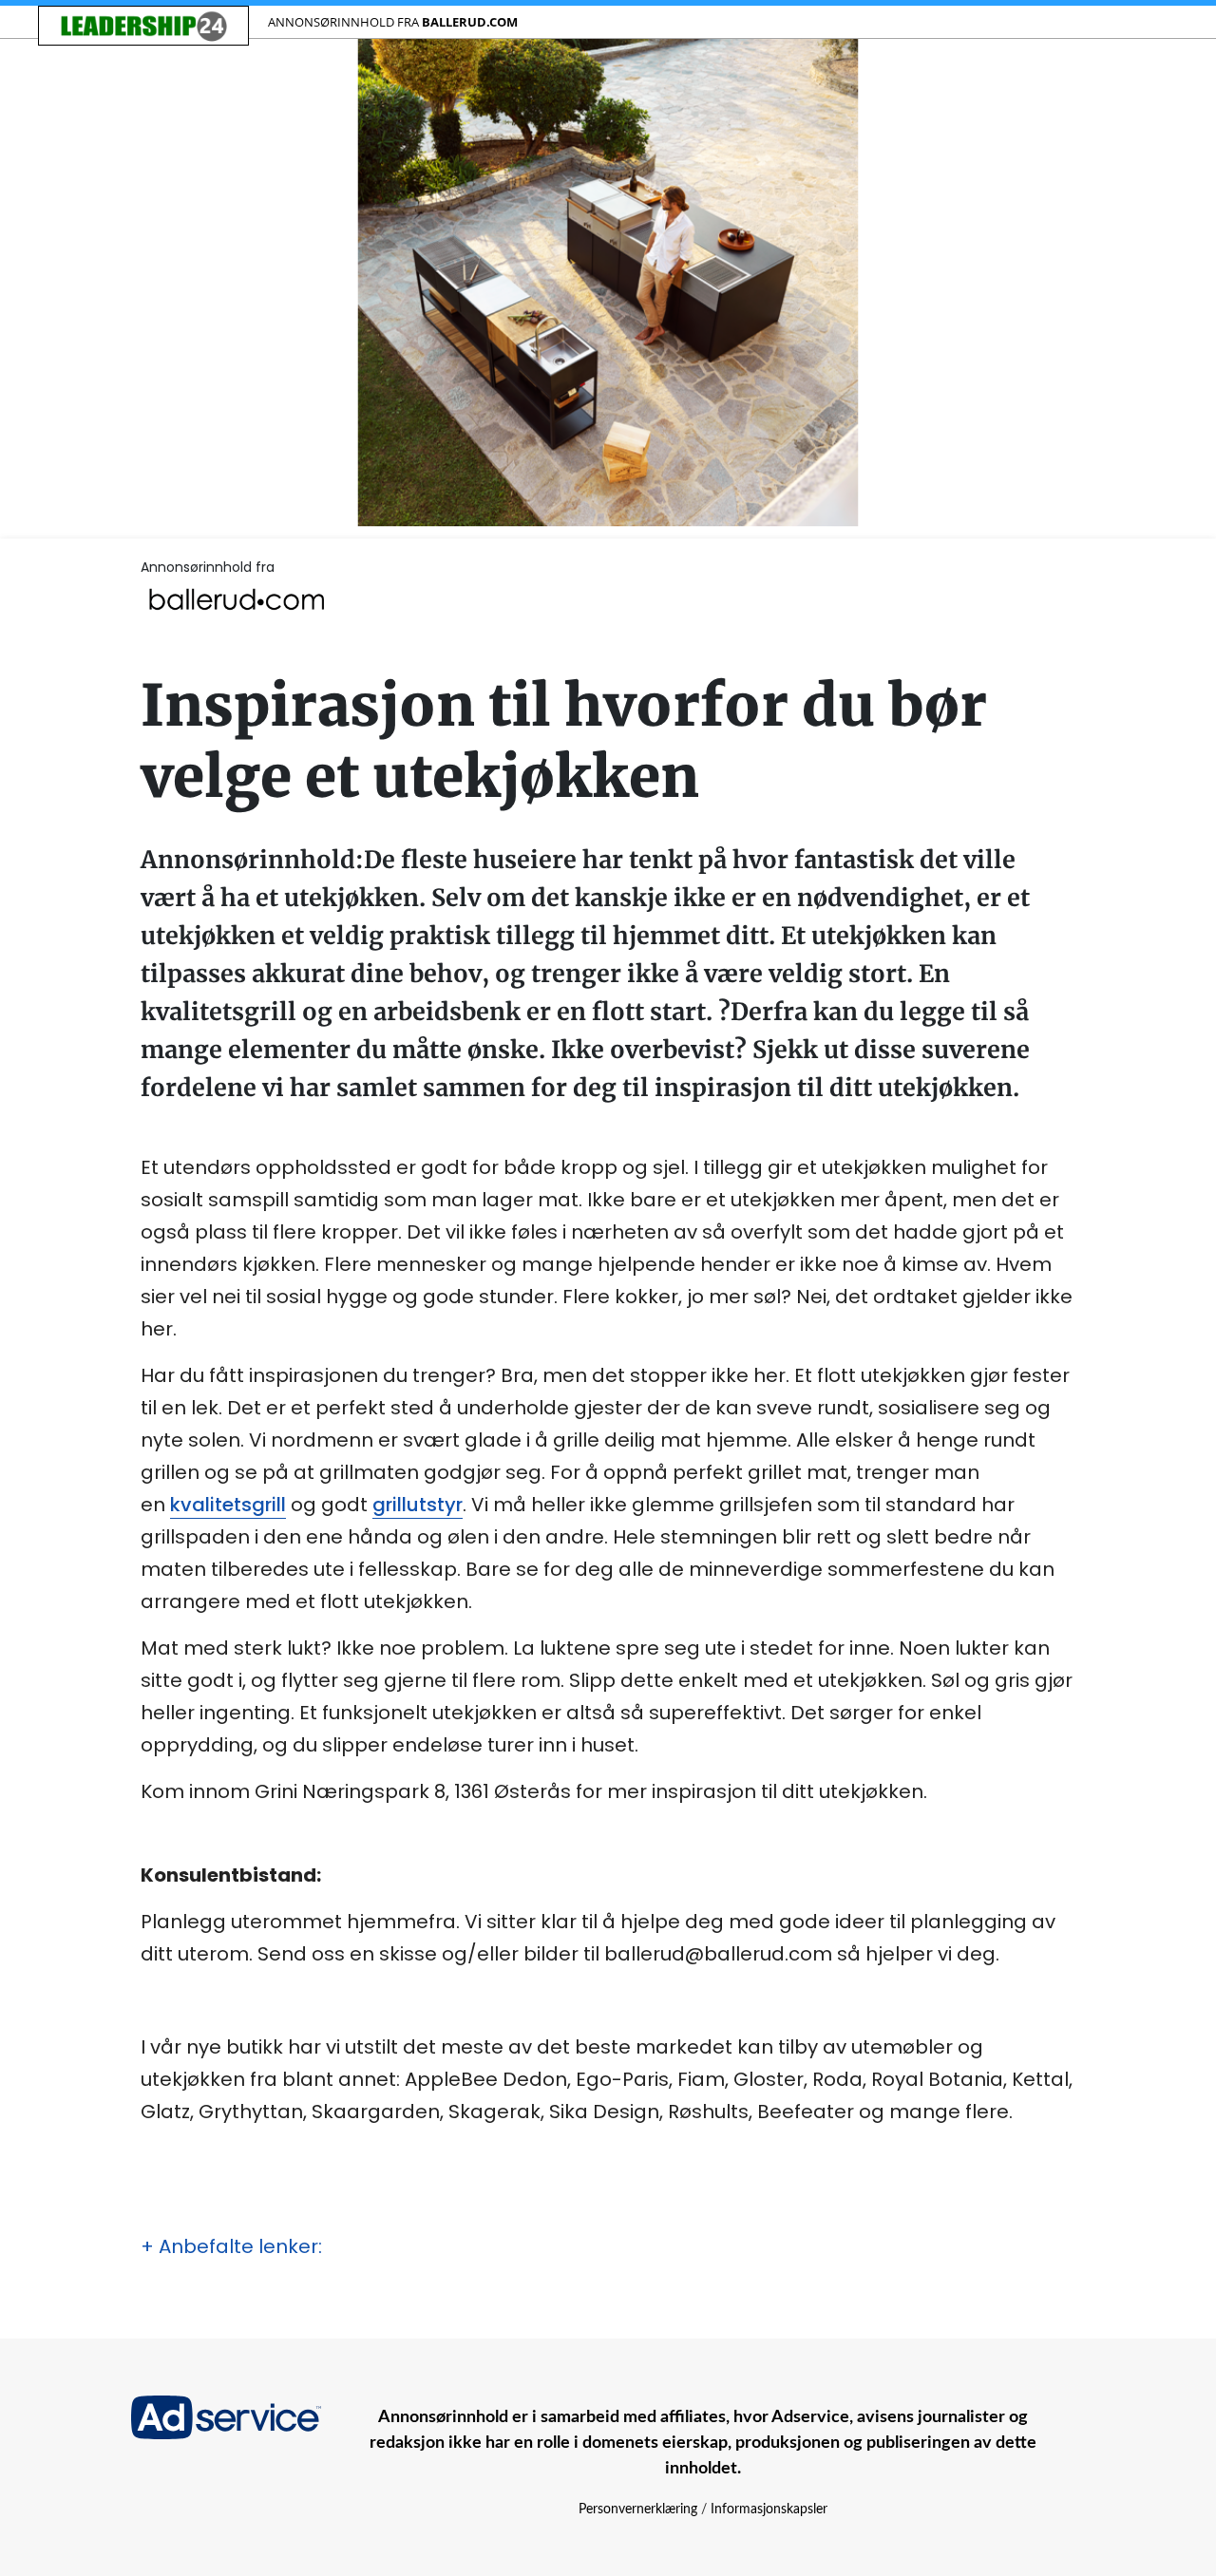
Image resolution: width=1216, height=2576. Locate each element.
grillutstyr (418, 1505)
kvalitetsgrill (228, 1505)
